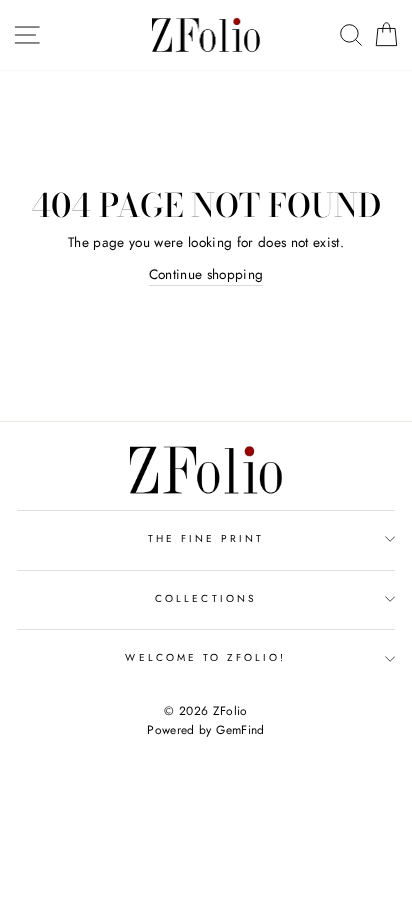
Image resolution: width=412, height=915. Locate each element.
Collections (206, 598)
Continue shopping (206, 274)
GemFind (240, 730)
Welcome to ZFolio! (205, 657)
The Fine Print (206, 538)
